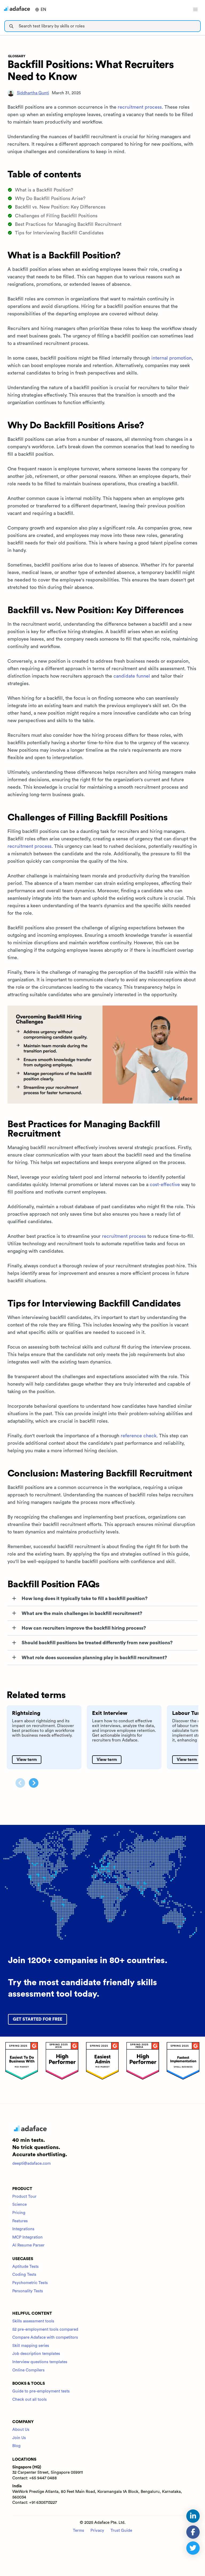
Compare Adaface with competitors (45, 2337)
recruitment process (140, 107)
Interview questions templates (40, 2362)
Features (20, 2221)
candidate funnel (132, 676)
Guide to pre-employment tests (41, 2391)
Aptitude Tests (25, 2267)
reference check (139, 1436)
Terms (78, 2531)
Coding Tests (24, 2275)
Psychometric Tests (30, 2283)
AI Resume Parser (28, 2245)
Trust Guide (121, 2531)
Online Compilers (28, 2370)
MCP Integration (27, 2237)
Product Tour (24, 2197)
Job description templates (36, 2354)
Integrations (23, 2229)
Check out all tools (29, 2400)
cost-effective (165, 1185)
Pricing (19, 2213)
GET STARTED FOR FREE (38, 2019)
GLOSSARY (17, 56)
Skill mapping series (31, 2346)
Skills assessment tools (33, 2321)
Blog (16, 2446)
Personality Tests (28, 2291)
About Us (21, 2430)
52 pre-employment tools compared (45, 2329)
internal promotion (172, 358)
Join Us (19, 2438)
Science (19, 2205)
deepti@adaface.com (31, 2164)
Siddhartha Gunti (33, 93)
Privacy (97, 2531)
